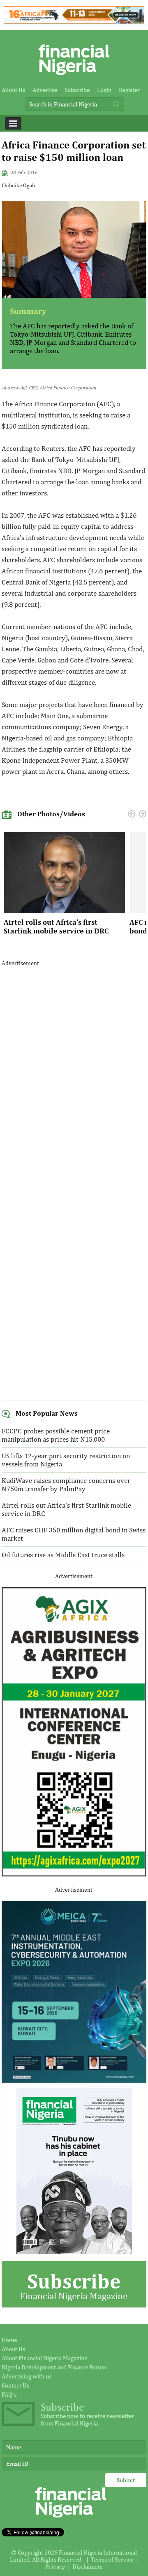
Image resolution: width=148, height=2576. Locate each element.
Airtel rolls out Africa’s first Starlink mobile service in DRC (56, 926)
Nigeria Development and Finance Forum (54, 2367)
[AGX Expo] (74, 1875)
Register (129, 90)
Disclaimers (87, 2566)
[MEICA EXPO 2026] (74, 2080)
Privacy (55, 2566)
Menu (13, 123)
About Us (13, 90)
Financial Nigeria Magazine (74, 2285)
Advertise (45, 90)
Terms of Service (112, 2559)
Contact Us (15, 2385)
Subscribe (77, 90)
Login (104, 90)
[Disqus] (74, 1077)
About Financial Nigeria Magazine (44, 2358)
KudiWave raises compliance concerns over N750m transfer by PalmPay (66, 1485)
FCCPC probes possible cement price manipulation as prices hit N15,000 (56, 1435)
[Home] (74, 77)
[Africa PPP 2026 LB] (74, 21)
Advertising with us (27, 2376)
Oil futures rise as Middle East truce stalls (63, 1555)
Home (9, 2340)
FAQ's (9, 2394)
